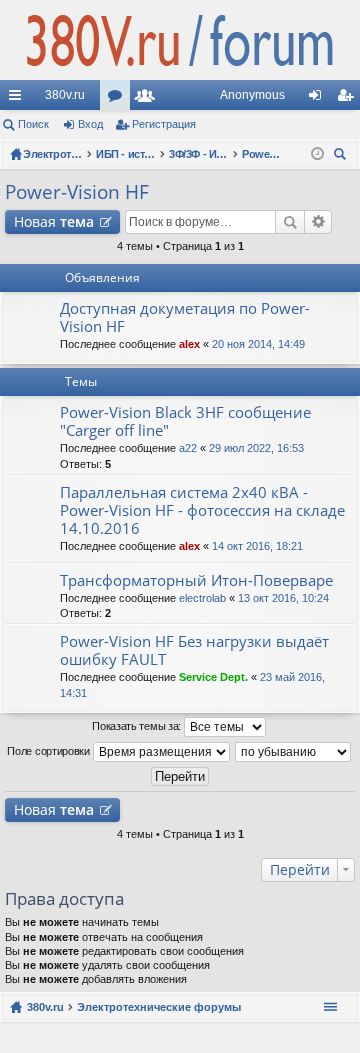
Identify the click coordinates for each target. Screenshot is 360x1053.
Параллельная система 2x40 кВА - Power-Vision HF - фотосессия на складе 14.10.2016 (202, 510)
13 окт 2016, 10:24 (283, 598)
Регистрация (164, 124)
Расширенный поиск (318, 222)
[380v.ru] (180, 40)
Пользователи (149, 99)
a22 (188, 448)
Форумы (119, 99)
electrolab (202, 598)
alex (189, 344)
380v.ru (65, 95)
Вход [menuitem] (319, 99)
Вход (90, 124)
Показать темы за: (138, 726)
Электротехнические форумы (159, 1007)
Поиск (33, 124)
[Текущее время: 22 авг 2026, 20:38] (317, 154)
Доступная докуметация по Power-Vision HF (185, 317)
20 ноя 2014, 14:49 (258, 344)
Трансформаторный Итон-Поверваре (196, 580)
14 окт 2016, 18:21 (257, 546)
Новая (54, 221)
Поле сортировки (49, 751)
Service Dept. (213, 677)
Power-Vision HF (77, 192)
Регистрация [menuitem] (349, 99)
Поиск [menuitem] (343, 156)
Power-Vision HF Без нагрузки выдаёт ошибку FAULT (194, 650)
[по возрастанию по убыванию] (294, 752)
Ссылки (19, 99)
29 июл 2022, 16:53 (256, 448)
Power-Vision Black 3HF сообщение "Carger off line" (185, 421)
